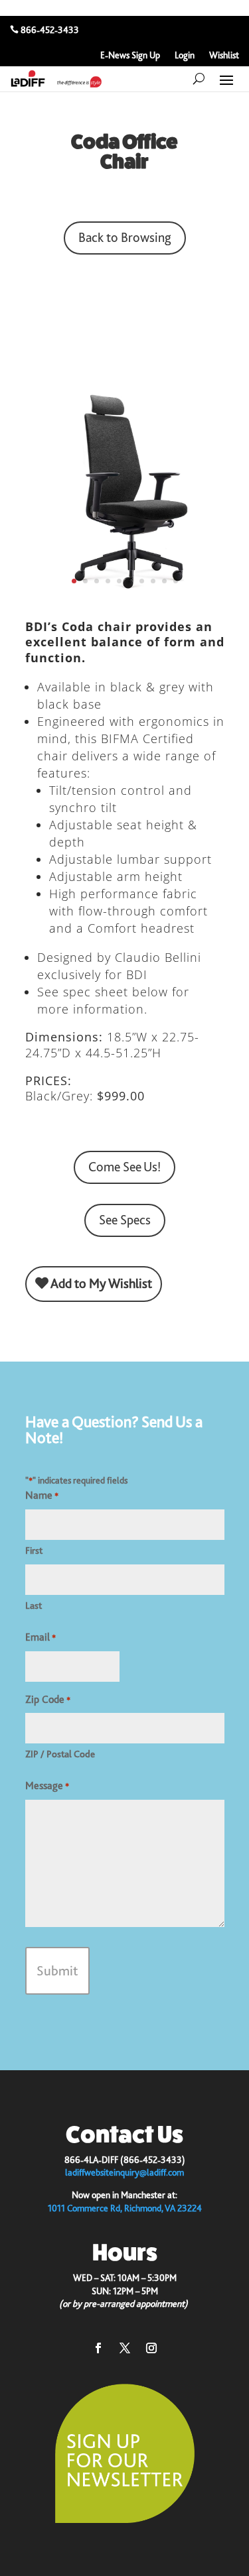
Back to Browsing (125, 238)
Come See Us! (124, 1167)
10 (176, 581)
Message (47, 1786)
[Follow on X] (125, 2348)
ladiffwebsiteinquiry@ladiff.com (124, 2172)
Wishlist (224, 55)
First (34, 1551)
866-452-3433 (50, 30)
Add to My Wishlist (100, 1284)
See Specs (125, 1220)
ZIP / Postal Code (60, 1754)
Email (41, 1637)
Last (34, 1606)
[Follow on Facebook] (98, 2348)
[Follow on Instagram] (151, 2348)
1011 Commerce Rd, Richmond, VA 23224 (125, 2208)
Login (185, 55)
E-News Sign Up (130, 55)
